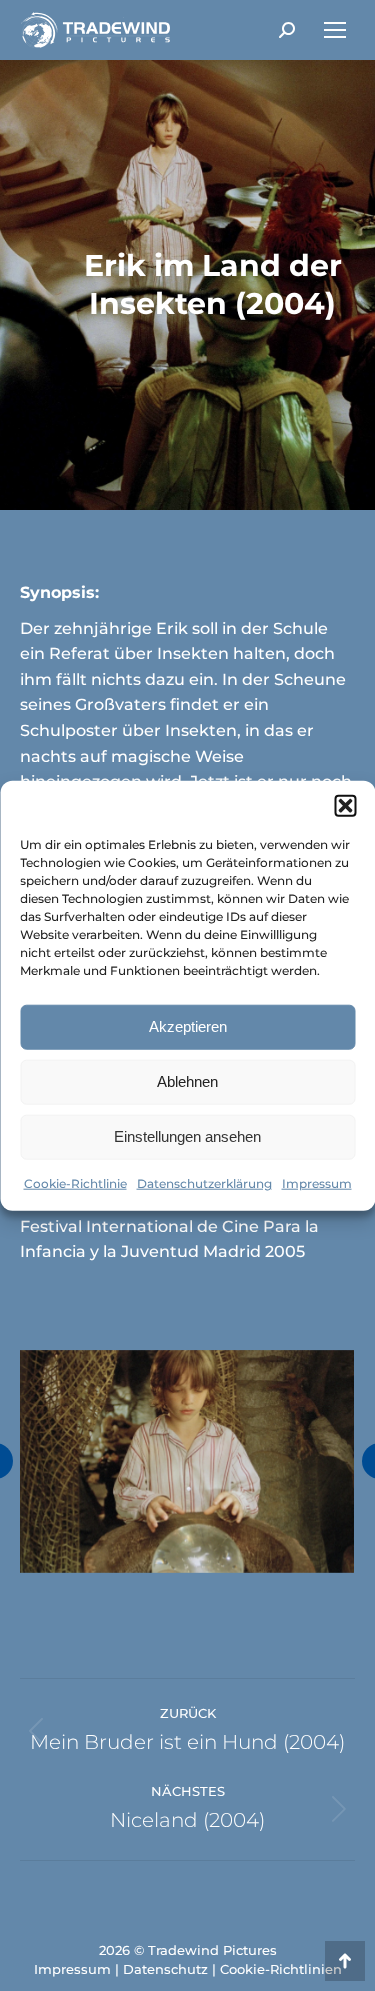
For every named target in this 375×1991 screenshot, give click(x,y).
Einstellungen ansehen (187, 1136)
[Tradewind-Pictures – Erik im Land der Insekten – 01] (186, 1461)
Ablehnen (187, 1081)
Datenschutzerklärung (204, 1182)
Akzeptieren (188, 1026)
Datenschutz (165, 1969)
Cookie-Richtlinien (281, 1969)
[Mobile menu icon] (335, 30)
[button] (345, 805)
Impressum (317, 1182)
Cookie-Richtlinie (75, 1182)
